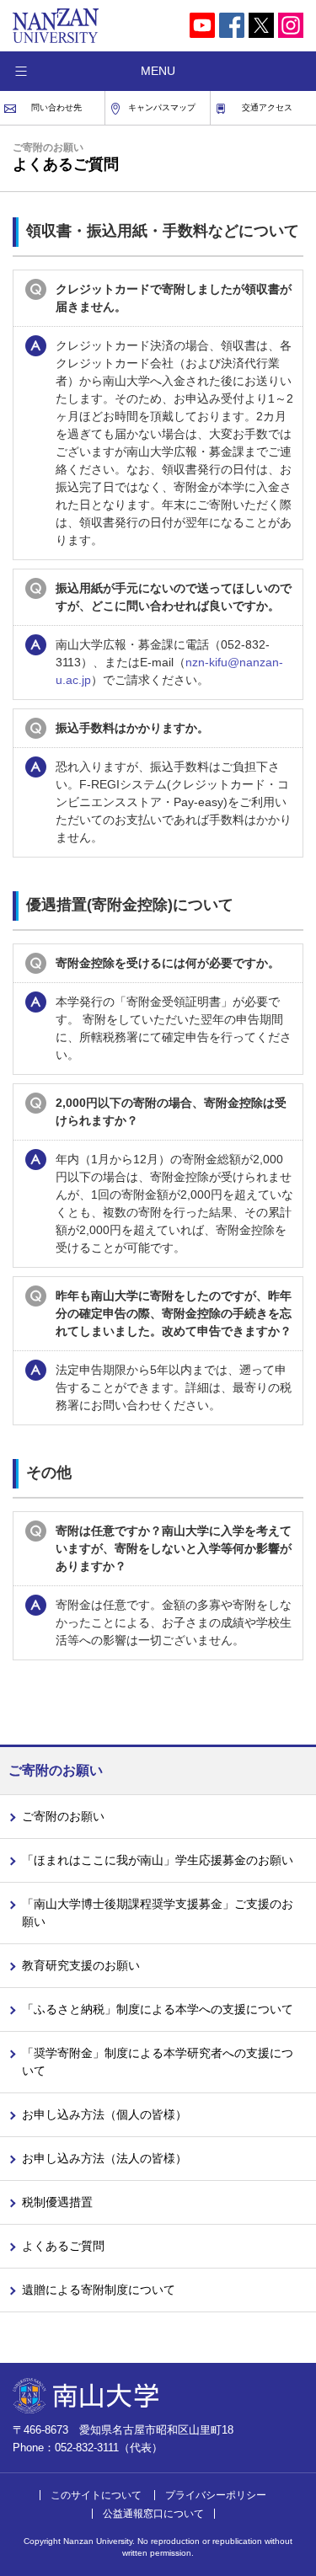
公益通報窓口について (153, 2514)
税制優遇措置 (57, 2202)
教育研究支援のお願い (81, 1965)
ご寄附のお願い (63, 1816)
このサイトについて (96, 2495)
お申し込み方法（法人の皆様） (104, 2158)
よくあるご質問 (63, 2246)
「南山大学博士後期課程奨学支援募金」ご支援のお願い (158, 1913)
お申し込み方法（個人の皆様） (104, 2114)
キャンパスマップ (162, 107)
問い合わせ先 (56, 107)
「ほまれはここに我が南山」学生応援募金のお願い (158, 1860)
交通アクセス (267, 107)
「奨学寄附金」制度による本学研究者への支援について (158, 2062)
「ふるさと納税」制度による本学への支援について (158, 2009)
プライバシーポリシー (216, 2495)
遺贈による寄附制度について (99, 2290)
